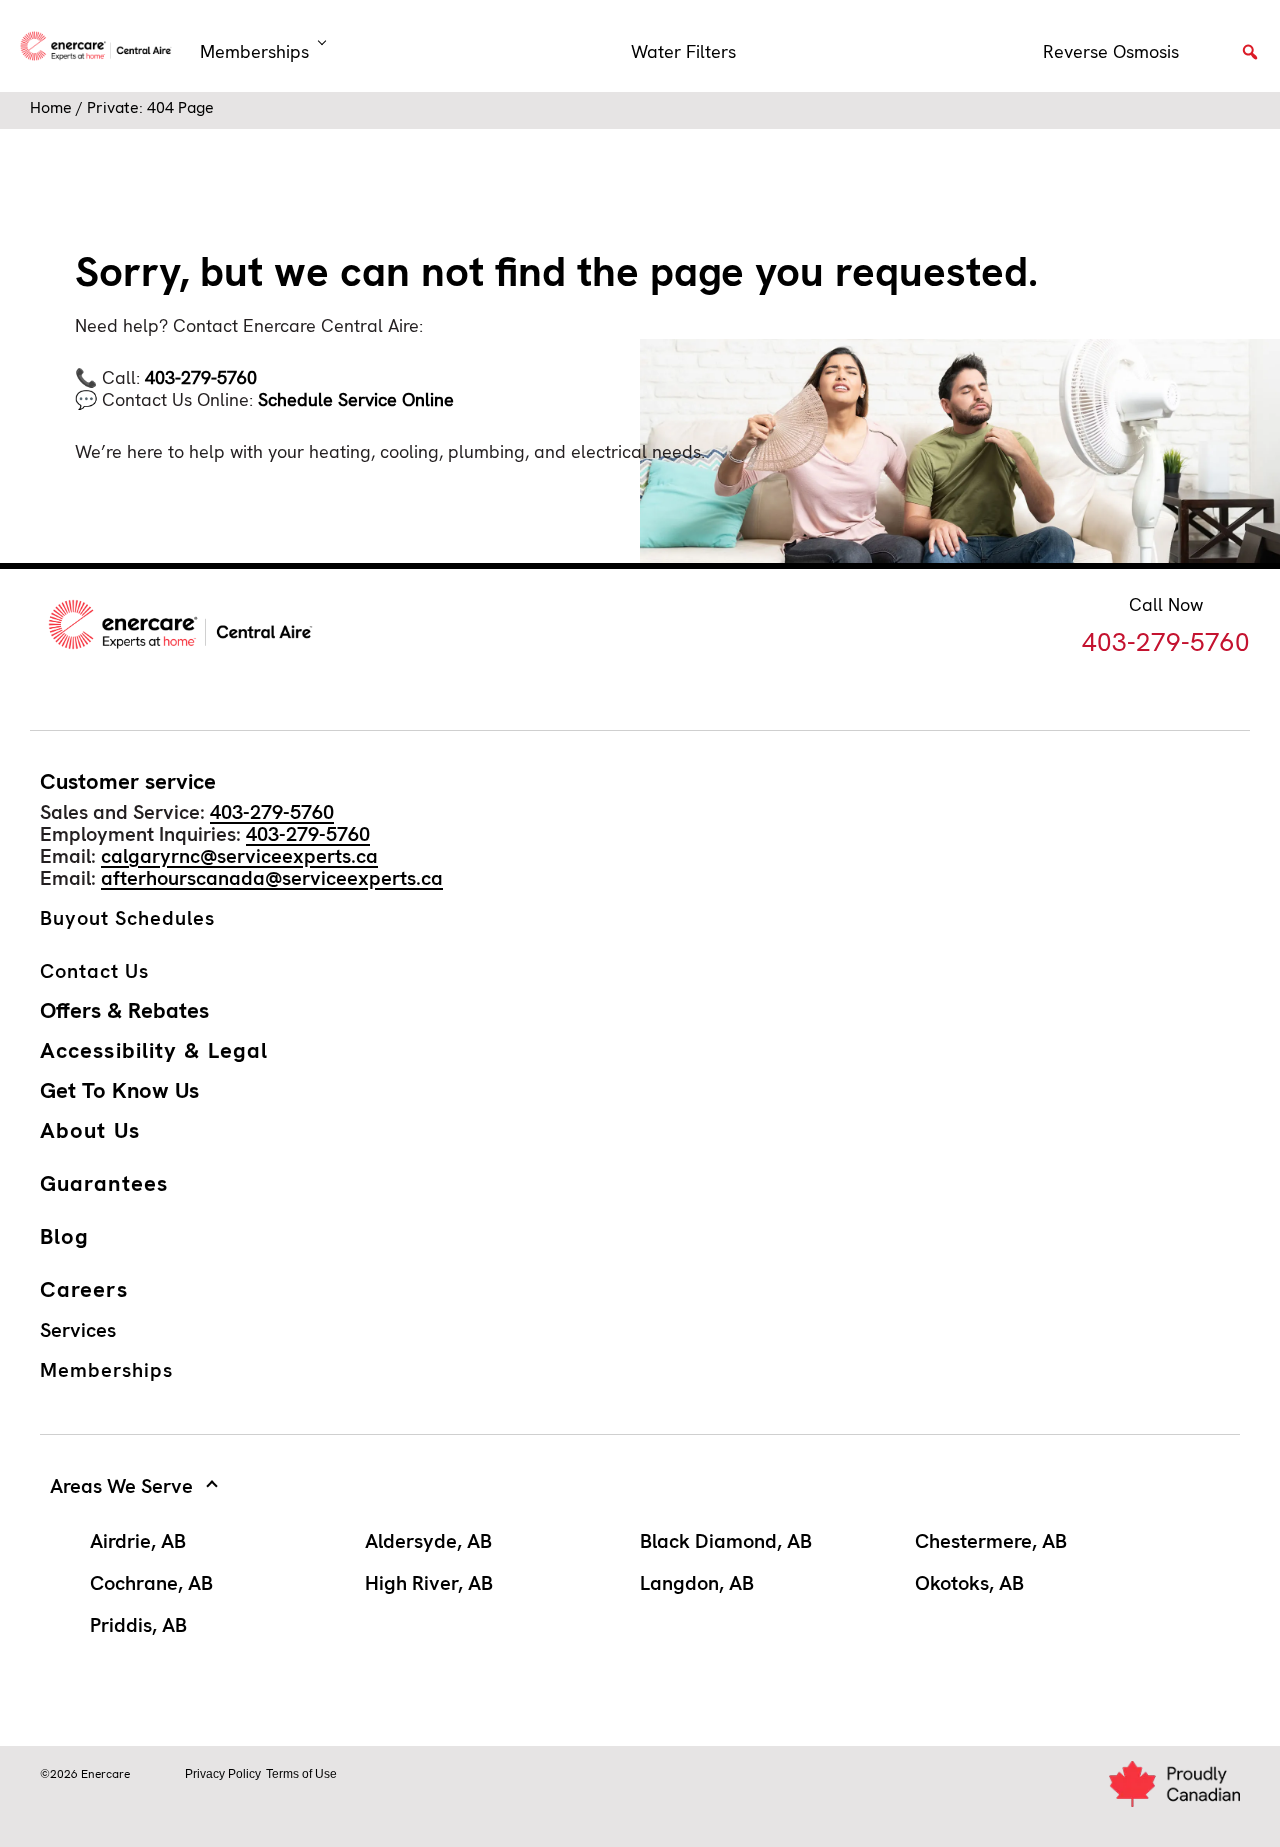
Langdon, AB (697, 1583)
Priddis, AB (138, 1625)
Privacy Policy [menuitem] (223, 1774)
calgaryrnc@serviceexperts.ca (239, 856)
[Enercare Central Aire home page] (100, 46)
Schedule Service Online (356, 399)
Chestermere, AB (991, 1541)
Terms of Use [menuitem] (301, 1774)
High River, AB (429, 1583)
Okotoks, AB (969, 1583)
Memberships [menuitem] (254, 52)
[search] (1250, 58)
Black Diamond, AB (726, 1541)
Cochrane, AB (151, 1583)
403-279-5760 (201, 377)
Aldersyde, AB (428, 1541)
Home (51, 107)
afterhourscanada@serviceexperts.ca (272, 878)
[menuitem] (683, 52)
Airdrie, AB (138, 1541)
